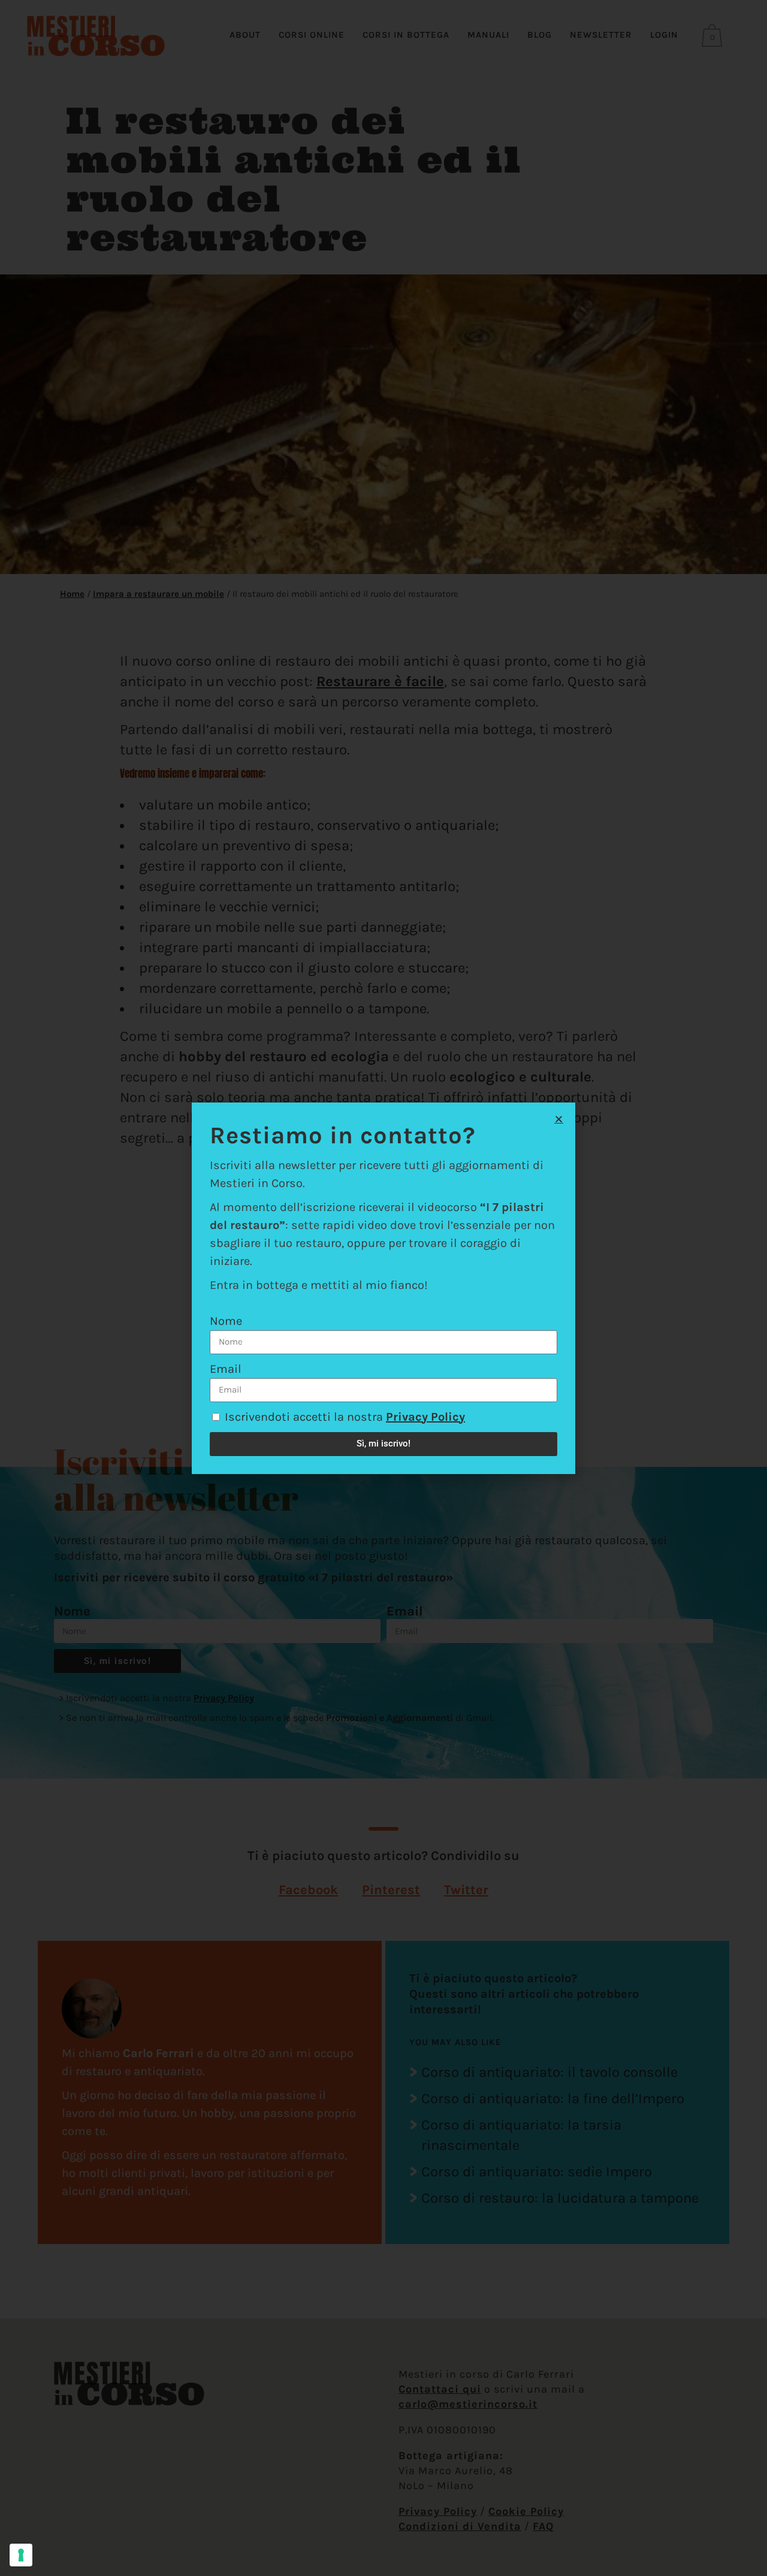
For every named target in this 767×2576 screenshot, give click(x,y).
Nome (226, 1321)
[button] (559, 1119)
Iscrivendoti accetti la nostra (345, 1417)
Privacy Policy (425, 1417)
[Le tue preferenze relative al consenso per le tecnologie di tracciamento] (21, 2555)
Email (226, 1369)
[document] (383, 1288)
